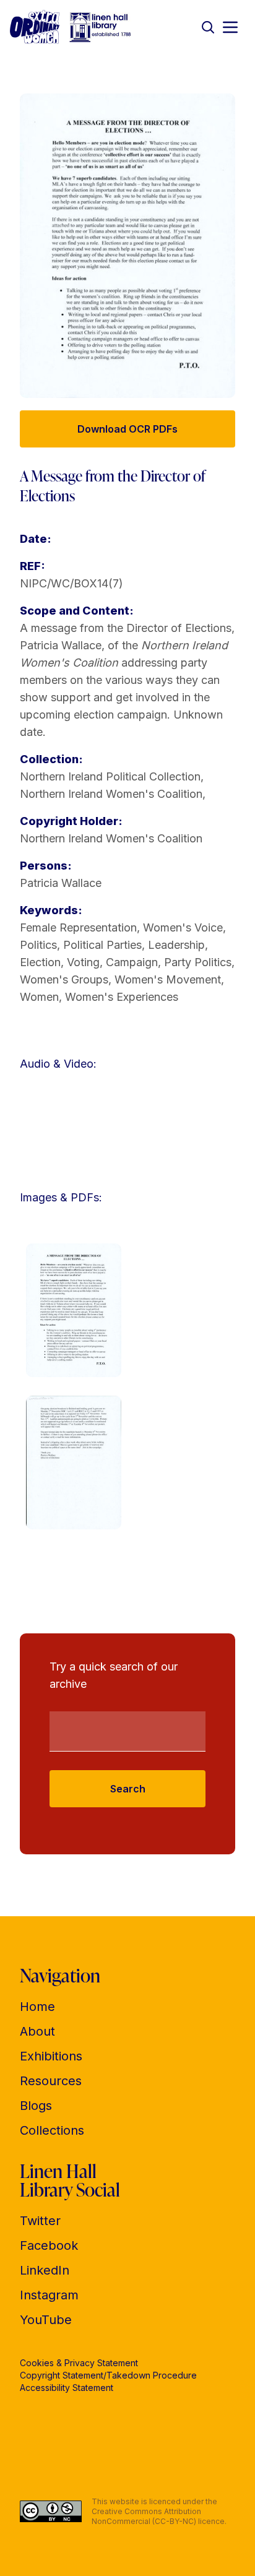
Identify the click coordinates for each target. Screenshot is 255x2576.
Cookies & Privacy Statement (79, 2363)
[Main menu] (230, 27)
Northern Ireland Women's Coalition (111, 794)
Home (37, 2007)
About (37, 2031)
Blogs (36, 2106)
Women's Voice (183, 927)
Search (128, 1789)
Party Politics (198, 962)
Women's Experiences (122, 997)
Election (40, 962)
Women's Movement (168, 979)
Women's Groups (64, 979)
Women (39, 997)
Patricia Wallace (61, 883)
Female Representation (78, 927)
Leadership (176, 945)
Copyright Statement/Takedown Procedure (108, 2375)
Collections (52, 2130)
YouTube (46, 2320)
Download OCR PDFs (127, 429)
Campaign (132, 962)
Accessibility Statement (67, 2388)
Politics (38, 945)
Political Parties (102, 945)
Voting (83, 962)
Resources (51, 2081)
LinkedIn (45, 2270)
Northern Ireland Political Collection (110, 776)
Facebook (49, 2245)
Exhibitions (51, 2056)
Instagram (49, 2295)
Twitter (40, 2221)
